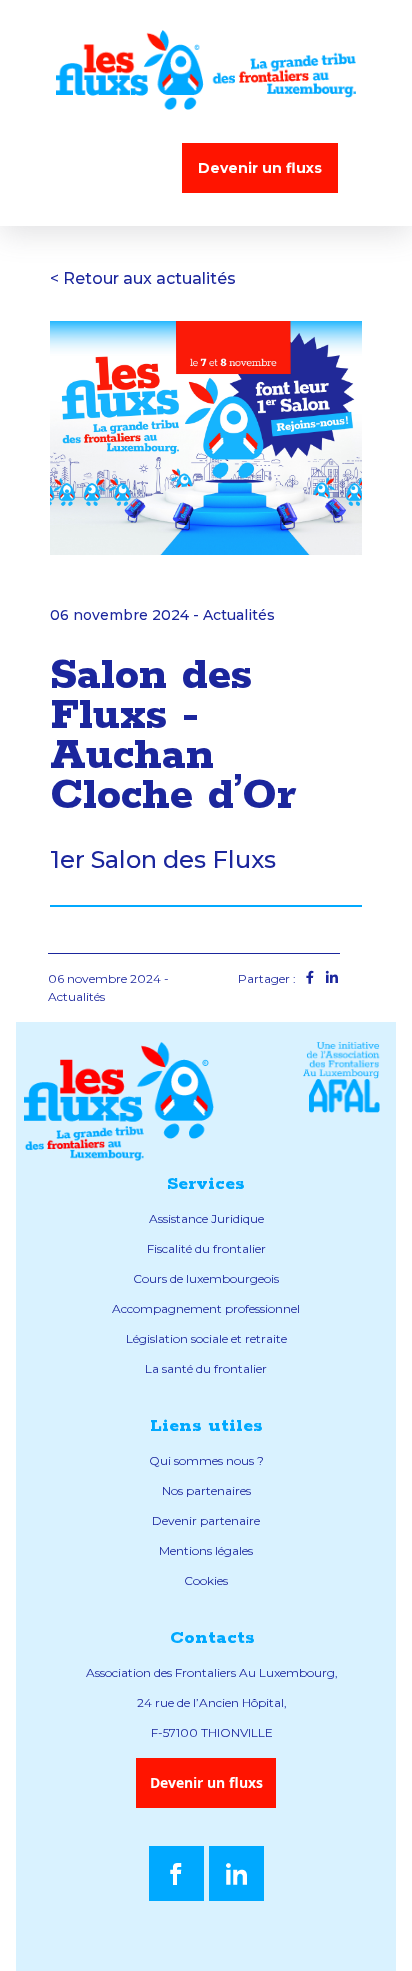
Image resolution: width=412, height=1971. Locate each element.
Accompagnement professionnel (206, 1308)
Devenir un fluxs (260, 168)
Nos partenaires (206, 1490)
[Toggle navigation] (118, 168)
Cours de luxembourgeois (206, 1278)
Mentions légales (206, 1550)
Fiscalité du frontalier (206, 1248)
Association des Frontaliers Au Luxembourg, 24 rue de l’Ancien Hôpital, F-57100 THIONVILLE (212, 1702)
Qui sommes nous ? (206, 1460)
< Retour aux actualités (143, 278)
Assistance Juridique (206, 1218)
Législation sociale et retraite (206, 1338)
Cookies (206, 1580)
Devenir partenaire (206, 1520)
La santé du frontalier (206, 1368)
